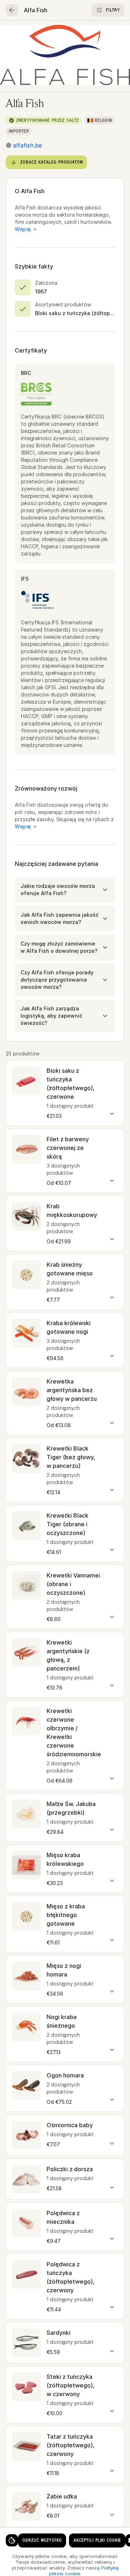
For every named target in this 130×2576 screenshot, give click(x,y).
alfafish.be (27, 145)
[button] (65, 890)
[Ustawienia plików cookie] (12, 2540)
